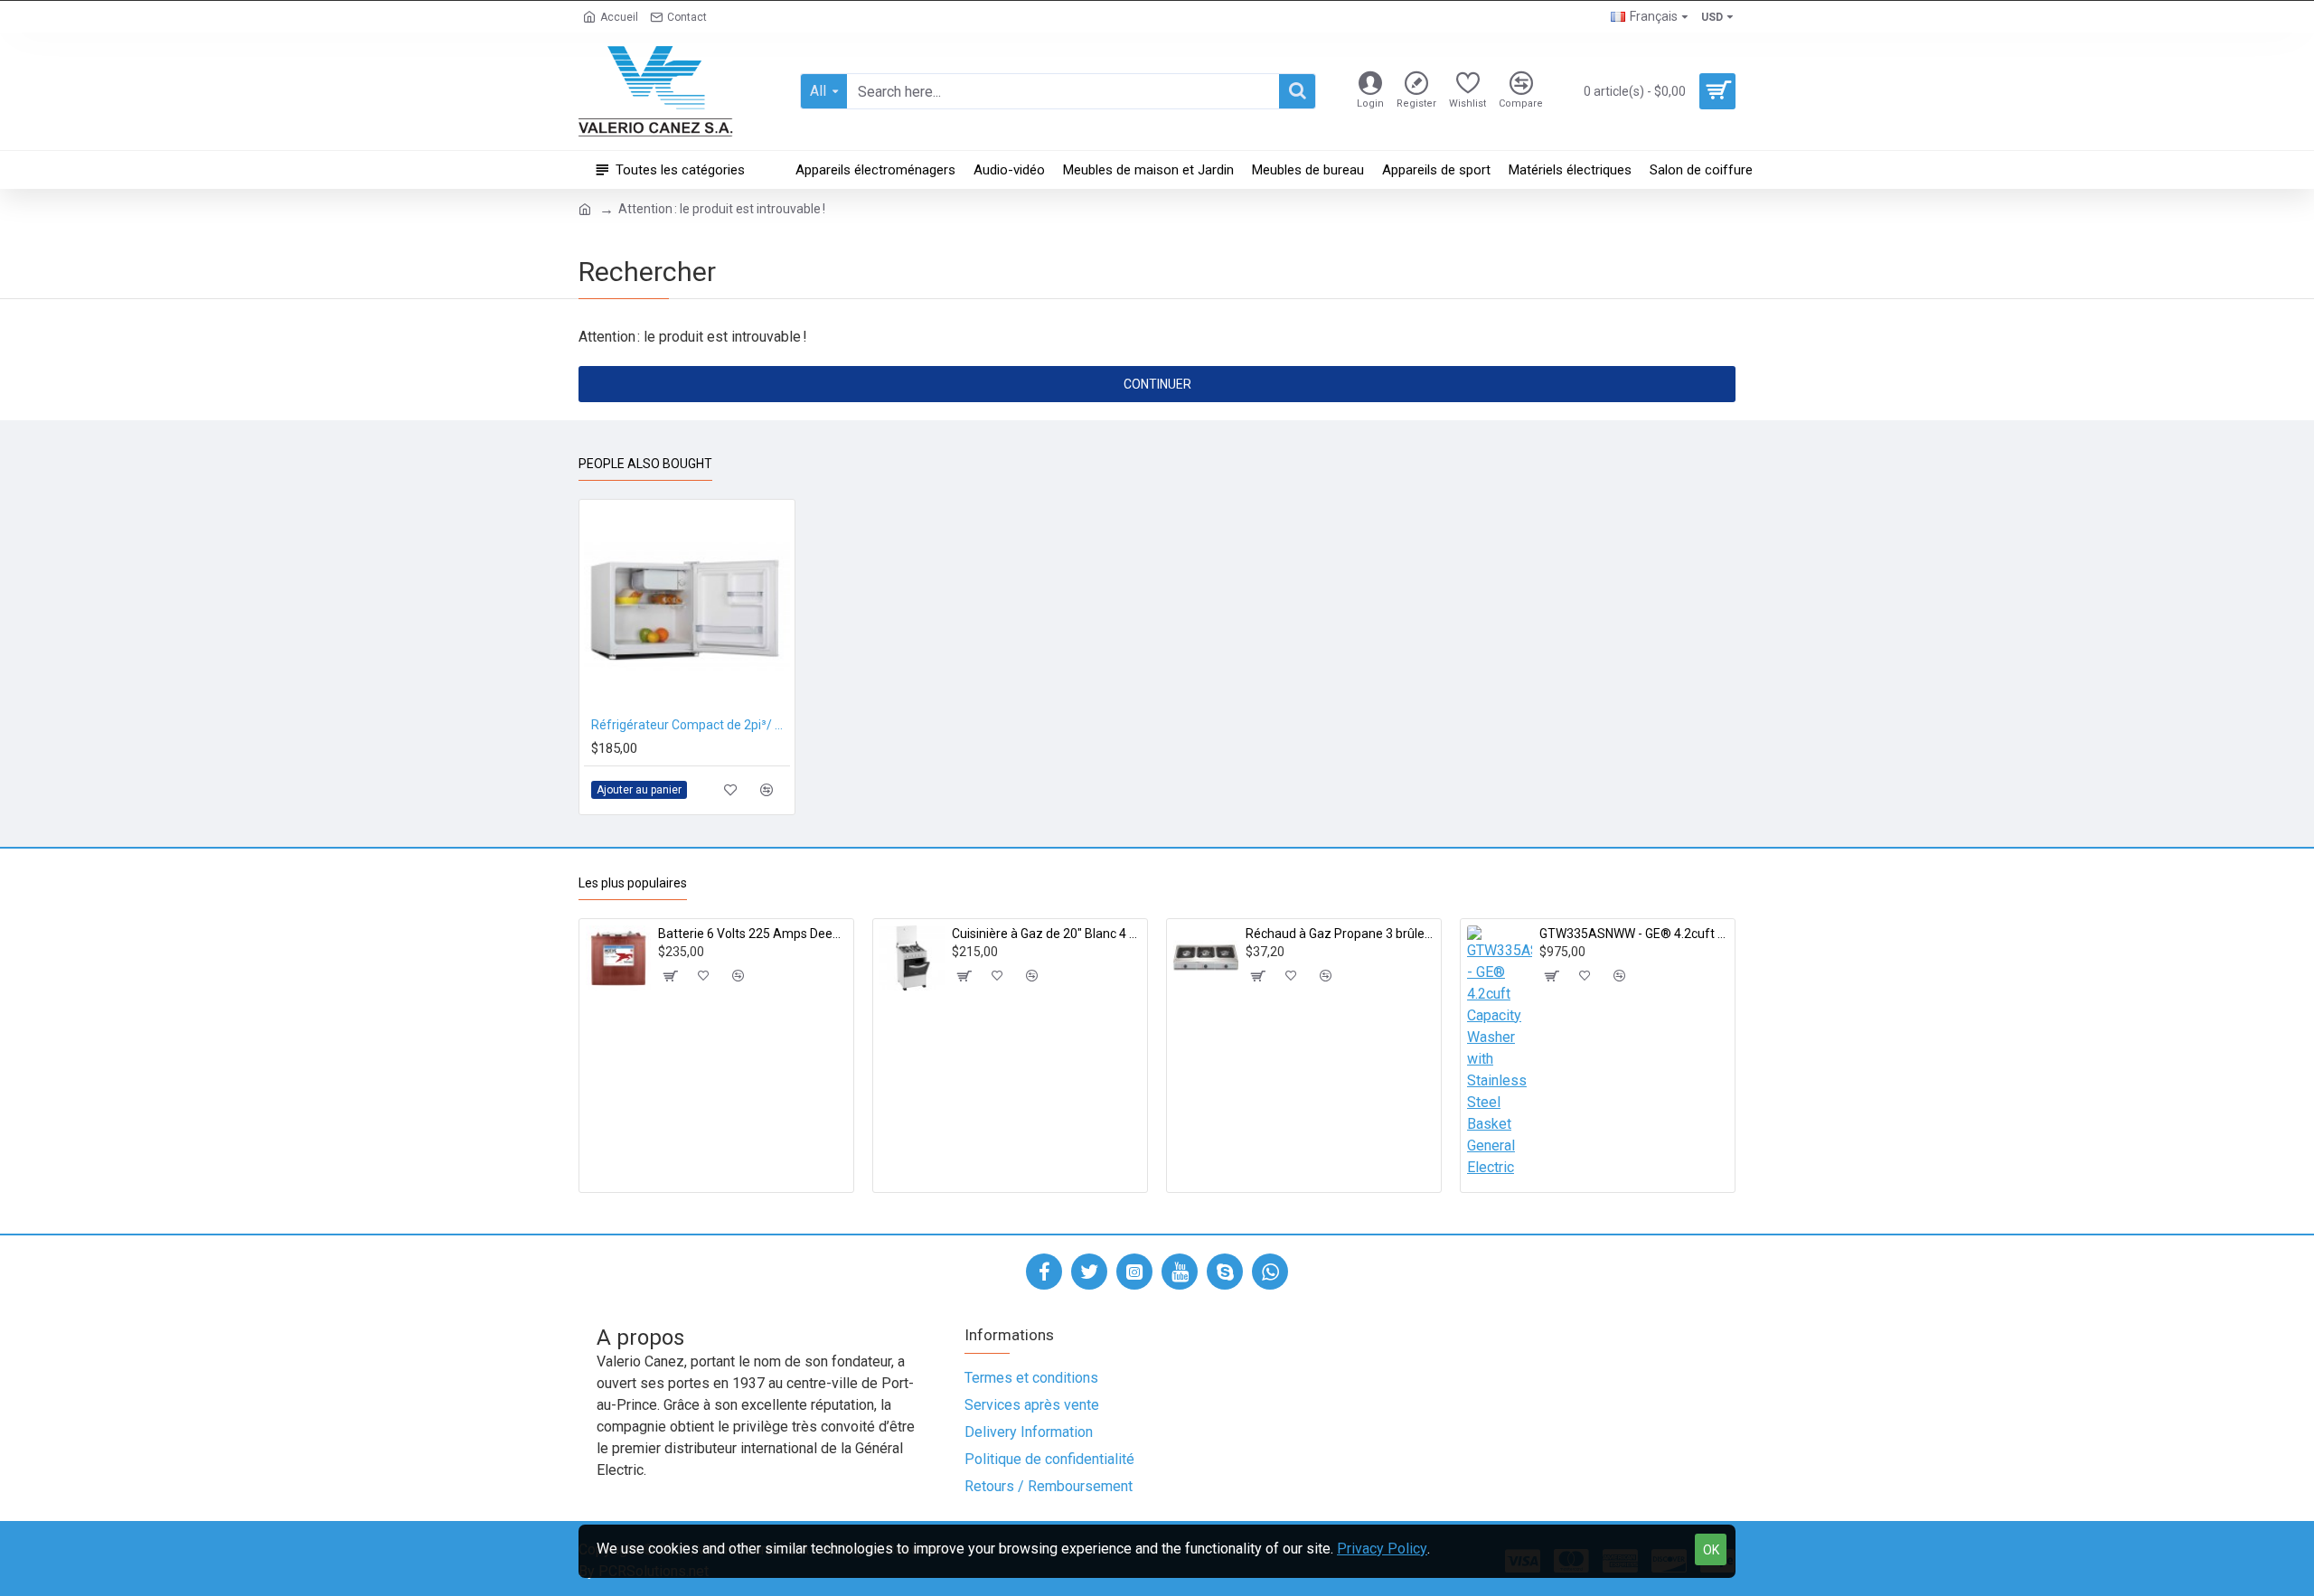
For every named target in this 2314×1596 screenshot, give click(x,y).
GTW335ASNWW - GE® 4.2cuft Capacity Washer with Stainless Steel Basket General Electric (1634, 934)
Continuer (1157, 384)
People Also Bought (645, 464)
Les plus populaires (633, 883)
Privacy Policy (1382, 1549)
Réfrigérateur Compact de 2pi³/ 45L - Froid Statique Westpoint (691, 725)
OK (1711, 1550)
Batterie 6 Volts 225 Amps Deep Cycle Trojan (753, 934)
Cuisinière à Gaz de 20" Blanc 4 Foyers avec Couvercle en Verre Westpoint (1046, 934)
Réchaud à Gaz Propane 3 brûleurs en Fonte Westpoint (1340, 934)
